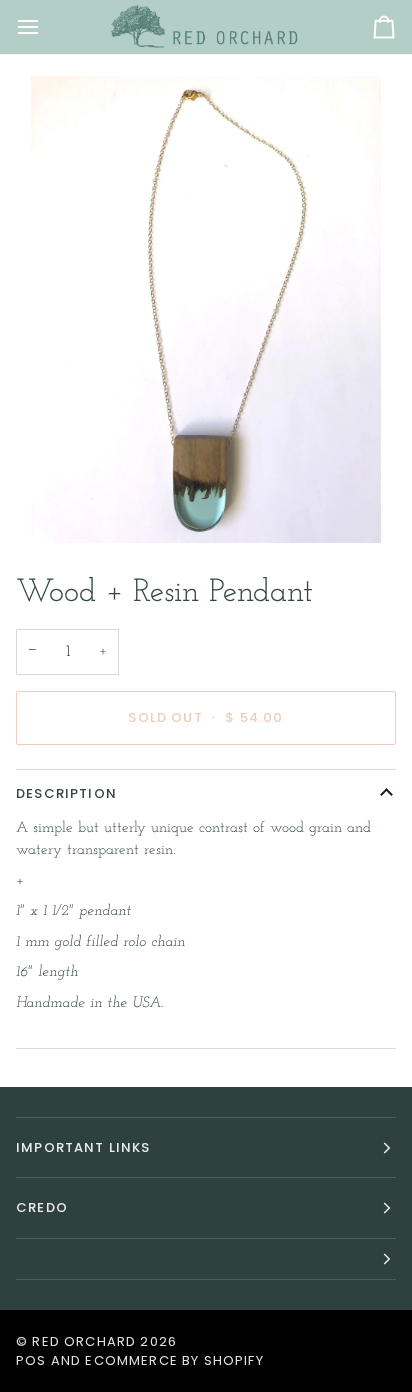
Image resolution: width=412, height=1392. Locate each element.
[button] (206, 1259)
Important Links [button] (83, 1147)
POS (31, 1360)
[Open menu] (46, 27)
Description (66, 793)
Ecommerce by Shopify (174, 1360)
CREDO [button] (42, 1207)
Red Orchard (84, 1341)
